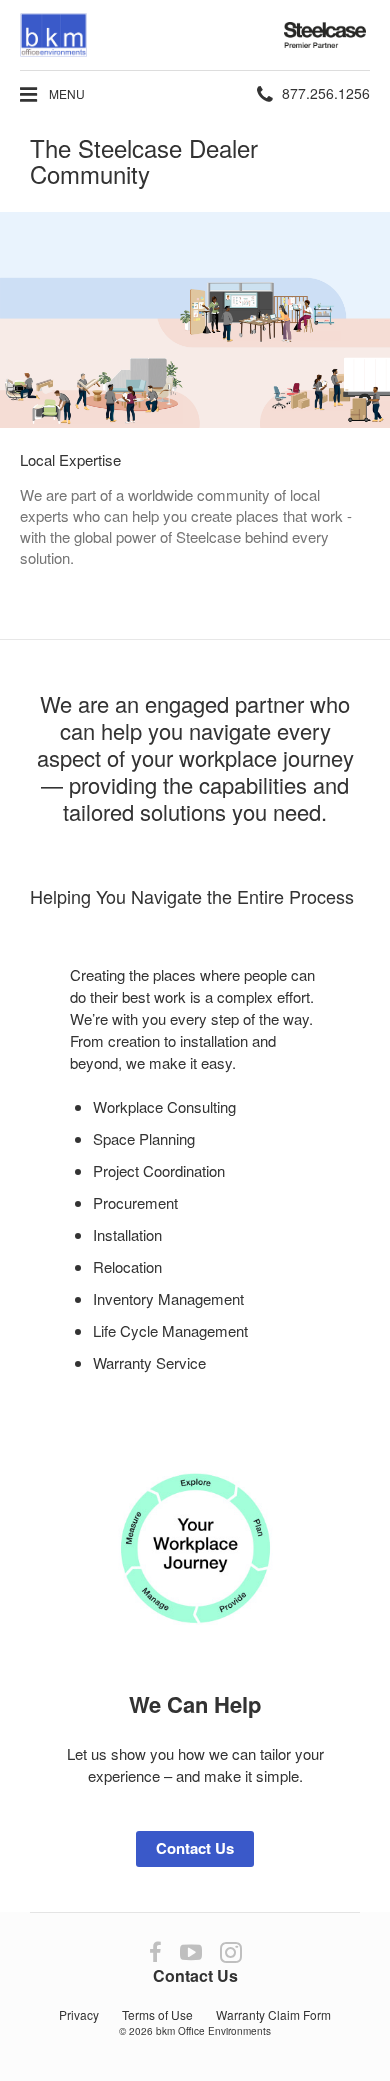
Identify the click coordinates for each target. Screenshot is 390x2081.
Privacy (79, 2014)
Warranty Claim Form (273, 2014)
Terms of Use (157, 2014)
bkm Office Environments (213, 2031)
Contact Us (195, 1848)
